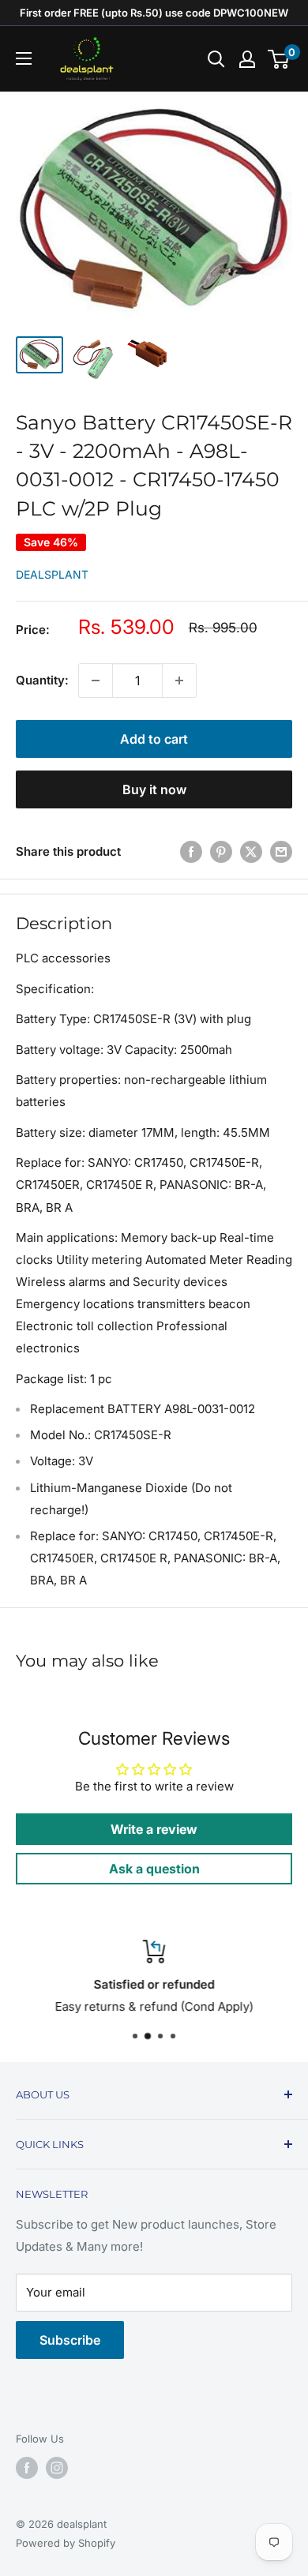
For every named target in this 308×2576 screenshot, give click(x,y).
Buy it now (154, 789)
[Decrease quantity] (96, 681)
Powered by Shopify (66, 2543)
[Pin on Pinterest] (221, 851)
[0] (279, 59)
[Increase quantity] (179, 681)
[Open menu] (24, 58)
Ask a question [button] (154, 1869)
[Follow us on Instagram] (57, 2468)
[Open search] (216, 59)
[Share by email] (281, 851)
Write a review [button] (154, 1829)
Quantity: (42, 680)
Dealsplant (52, 574)
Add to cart (154, 739)
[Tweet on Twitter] (251, 851)
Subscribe (70, 2340)
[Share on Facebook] (191, 851)
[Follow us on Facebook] (27, 2468)
